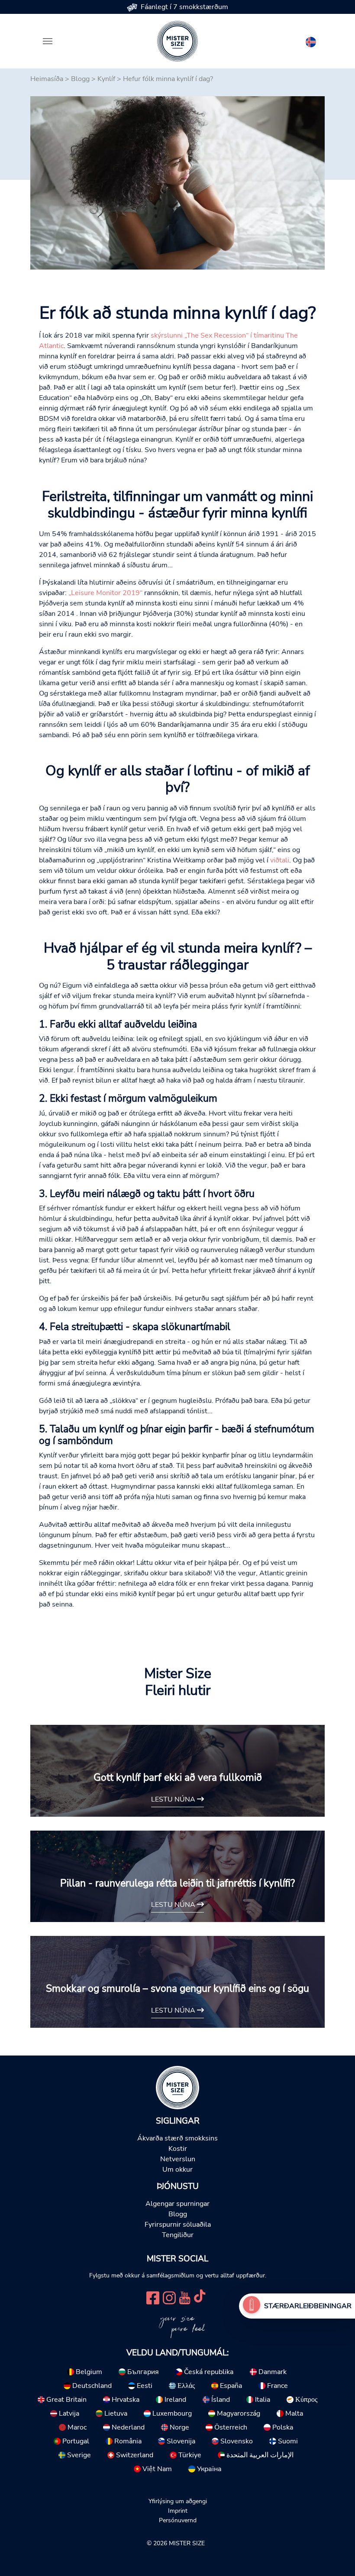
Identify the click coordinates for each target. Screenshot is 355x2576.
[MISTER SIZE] (177, 2087)
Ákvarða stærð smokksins (177, 2138)
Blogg (80, 79)
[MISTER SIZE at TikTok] (200, 2297)
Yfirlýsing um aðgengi (178, 2501)
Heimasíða (47, 79)
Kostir (178, 2149)
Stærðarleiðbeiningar (308, 2306)
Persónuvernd (178, 2520)
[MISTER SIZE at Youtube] (185, 2297)
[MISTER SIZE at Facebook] (153, 2297)
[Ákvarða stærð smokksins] (252, 2306)
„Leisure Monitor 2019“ (105, 593)
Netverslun (178, 2159)
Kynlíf (106, 79)
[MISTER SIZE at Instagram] (169, 2297)
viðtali (280, 860)
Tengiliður (178, 2235)
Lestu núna (174, 1799)
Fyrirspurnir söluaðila (178, 2225)
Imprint (178, 2511)
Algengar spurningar (177, 2204)
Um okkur (177, 2169)
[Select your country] (311, 40)
